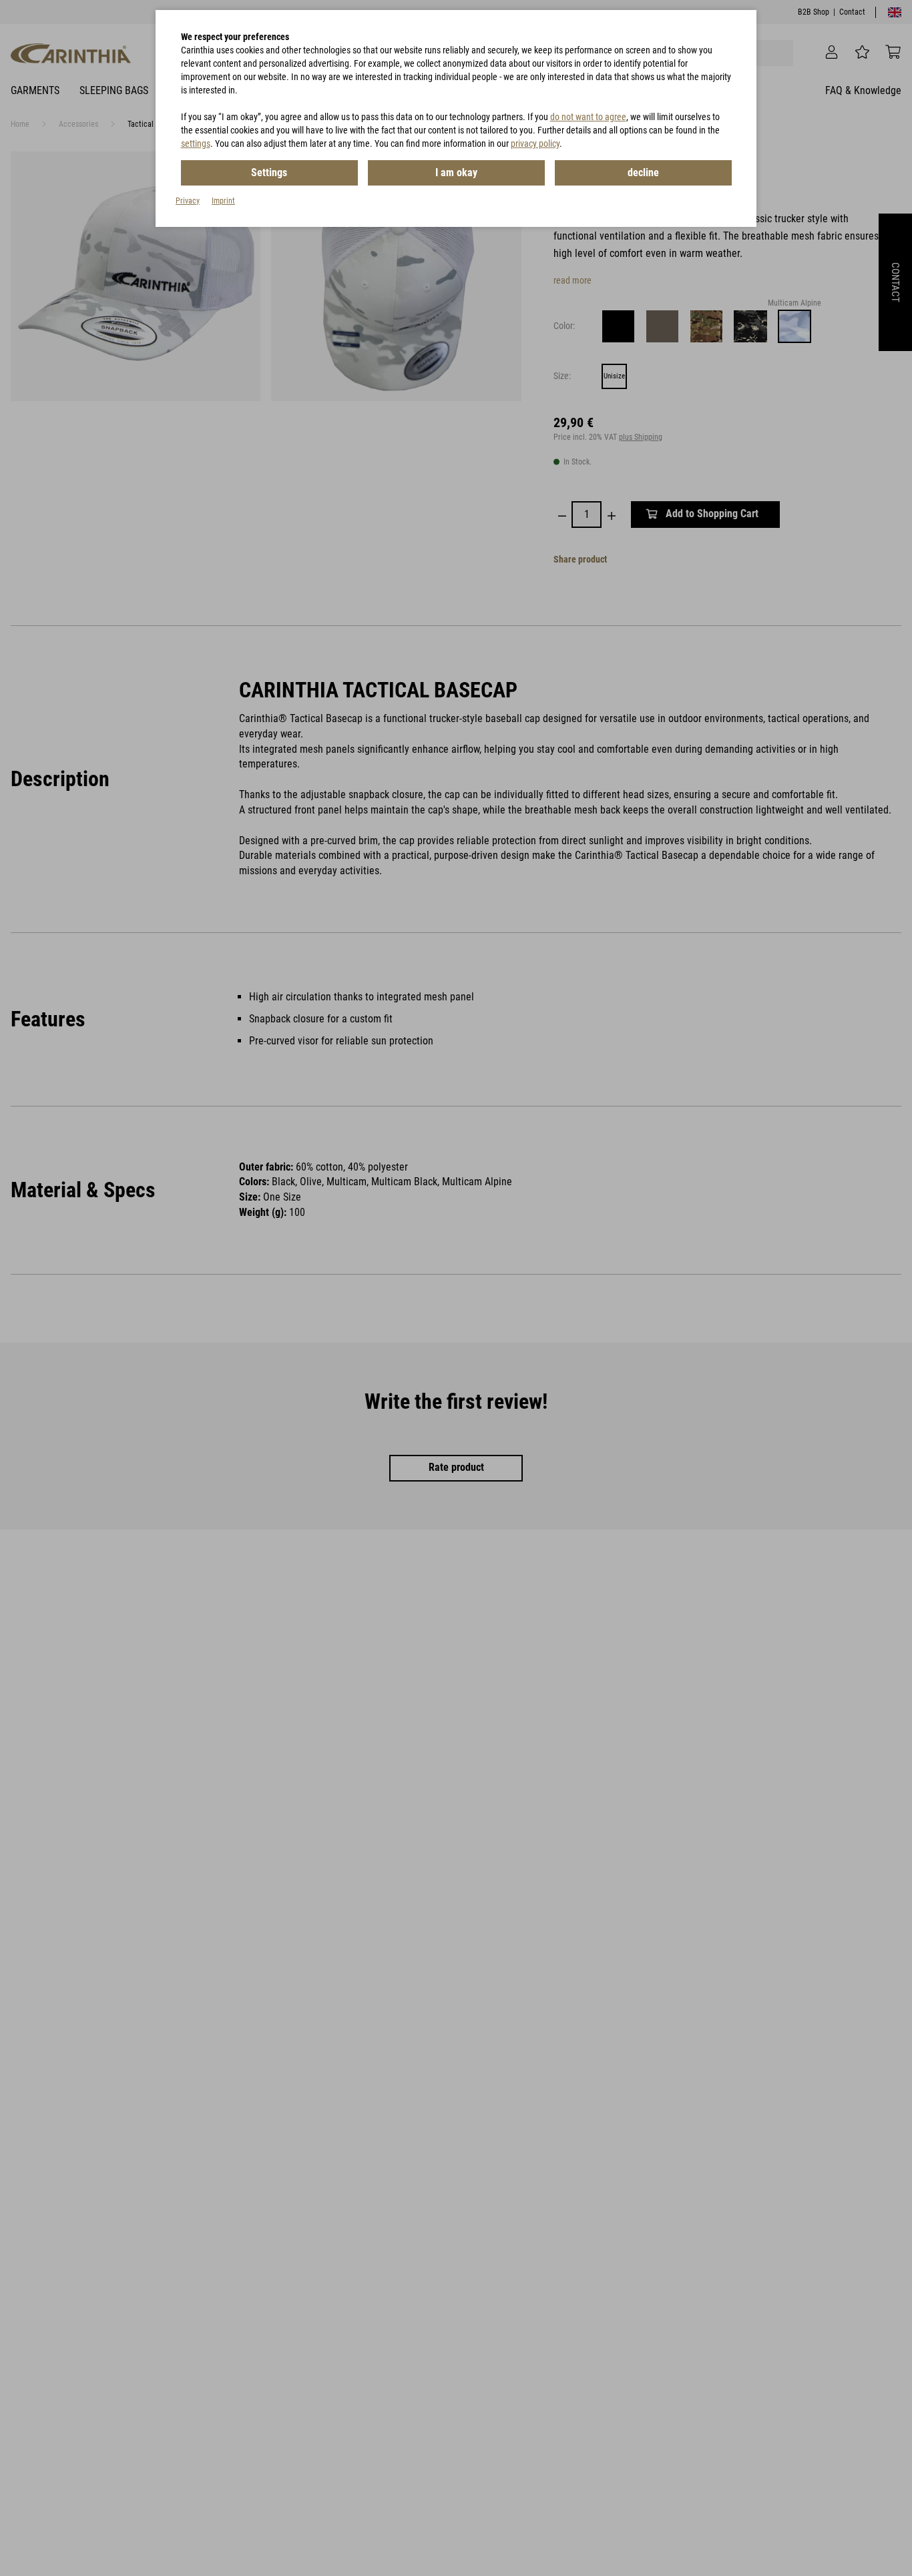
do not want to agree (588, 117)
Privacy (188, 201)
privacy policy (535, 143)
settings (196, 143)
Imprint (223, 201)
